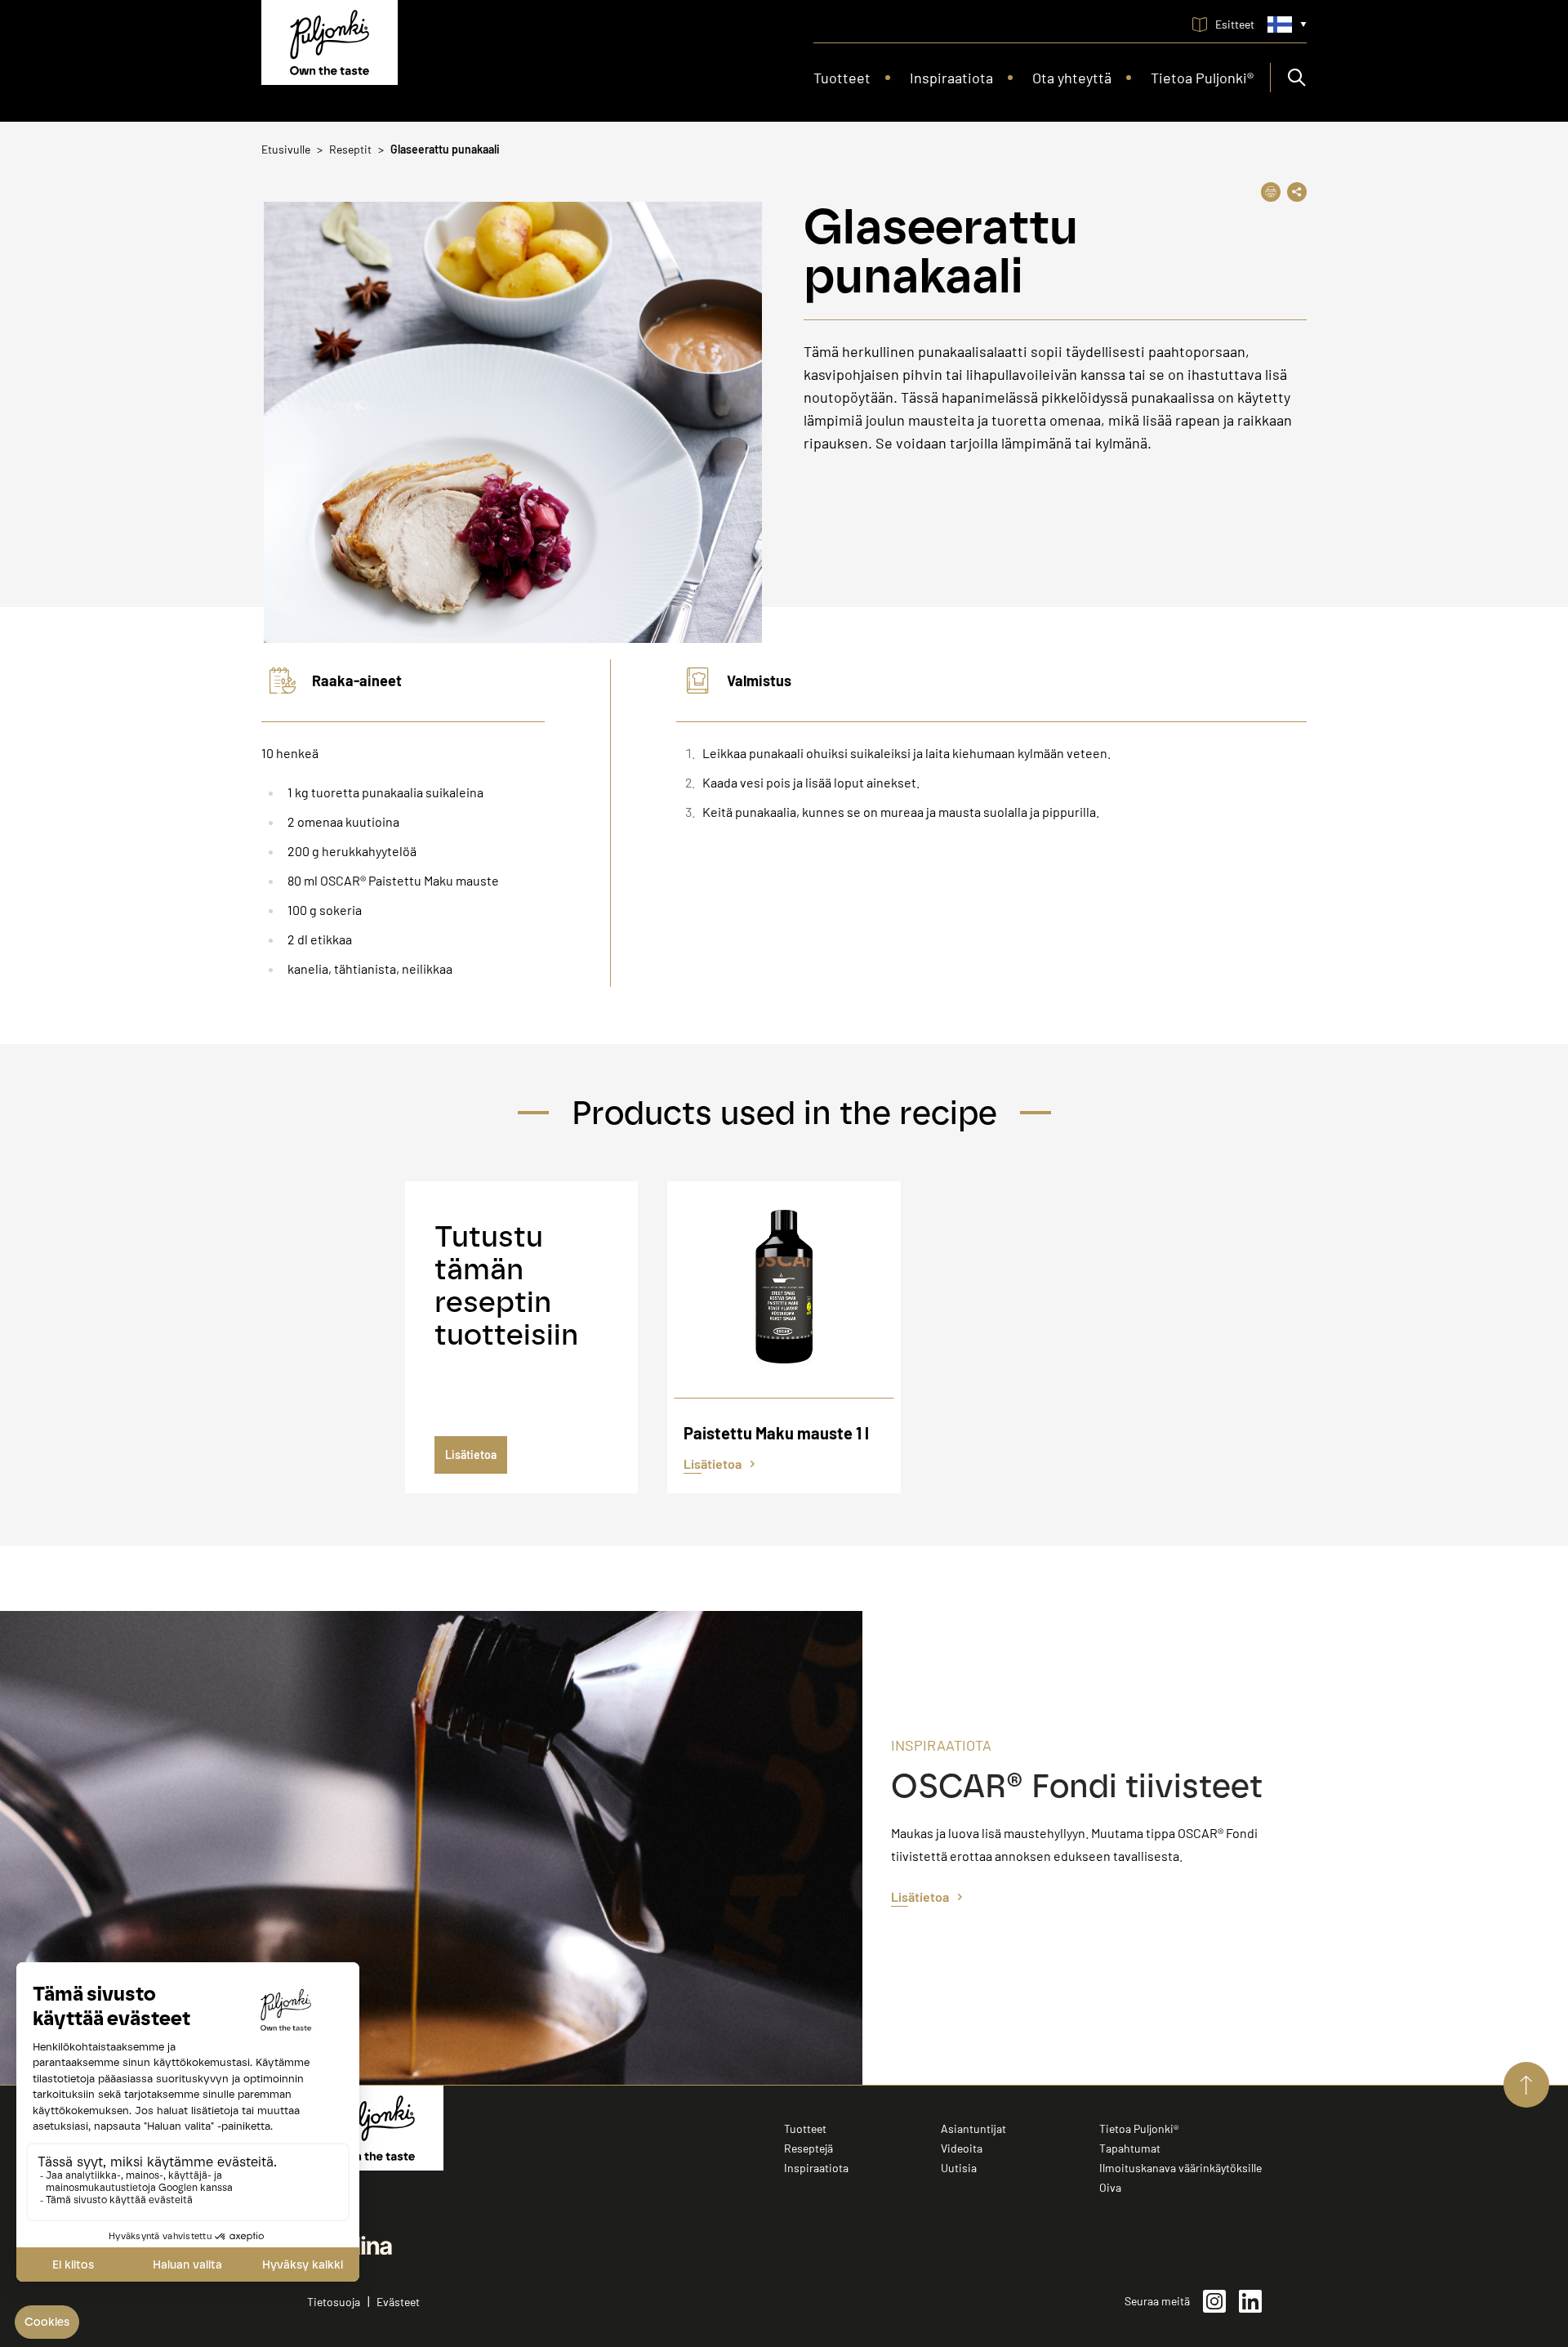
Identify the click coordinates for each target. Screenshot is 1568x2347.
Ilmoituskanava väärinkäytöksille (1180, 2168)
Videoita (962, 2148)
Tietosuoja (334, 2302)
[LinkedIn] (1250, 2301)
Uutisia (959, 2168)
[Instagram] (1214, 2301)
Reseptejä (808, 2148)
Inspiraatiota (816, 2168)
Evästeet (398, 2302)
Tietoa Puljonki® (1139, 2128)
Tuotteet (805, 2128)
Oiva (1110, 2187)
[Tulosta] (1271, 192)
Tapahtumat (1130, 2148)
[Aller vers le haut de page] (1526, 2085)
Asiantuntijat (973, 2128)
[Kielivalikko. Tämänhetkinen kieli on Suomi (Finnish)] (1287, 25)
